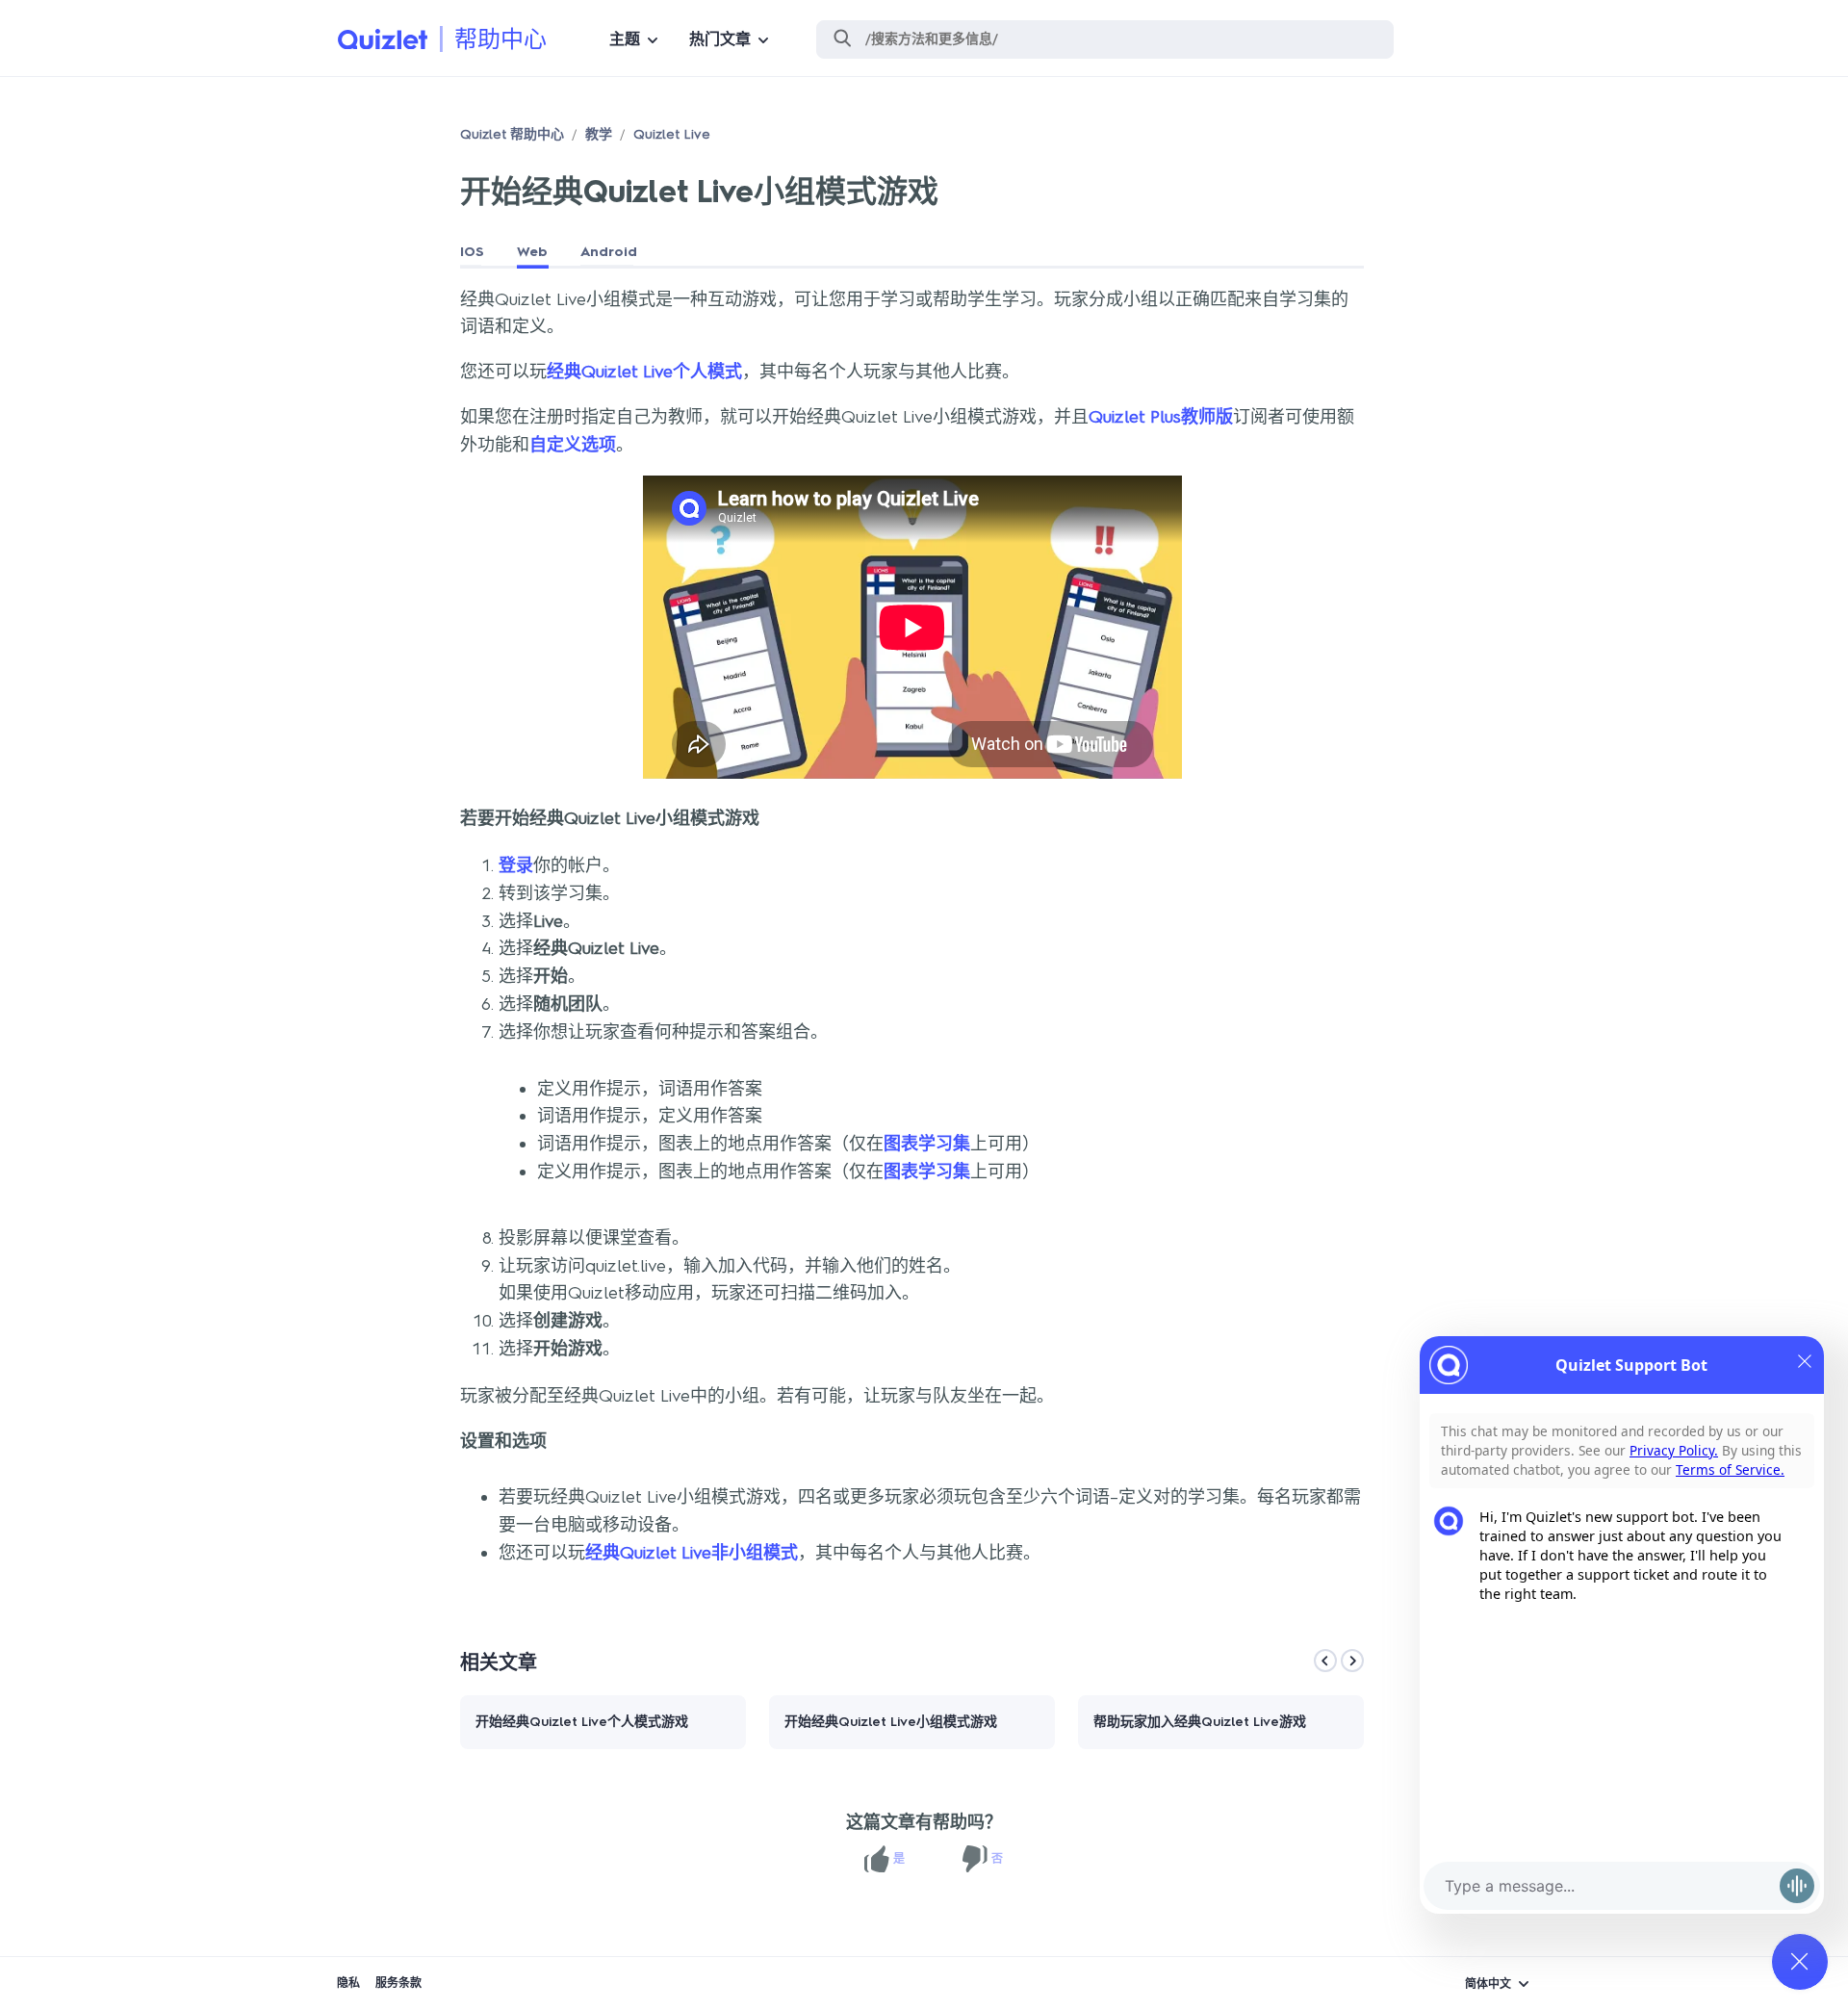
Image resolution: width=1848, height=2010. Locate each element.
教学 (599, 134)
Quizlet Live (672, 134)
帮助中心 (500, 39)
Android (609, 252)
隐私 (348, 1983)
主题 (625, 39)
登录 (516, 865)
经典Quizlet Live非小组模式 (692, 1553)
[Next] (1352, 1661)
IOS (472, 252)
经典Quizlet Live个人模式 (644, 372)
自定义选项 (573, 445)
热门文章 (720, 39)
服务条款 (398, 1983)
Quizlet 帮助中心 (512, 134)
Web (532, 252)
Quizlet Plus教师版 (1161, 417)
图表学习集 (927, 1144)
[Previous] (1325, 1661)
